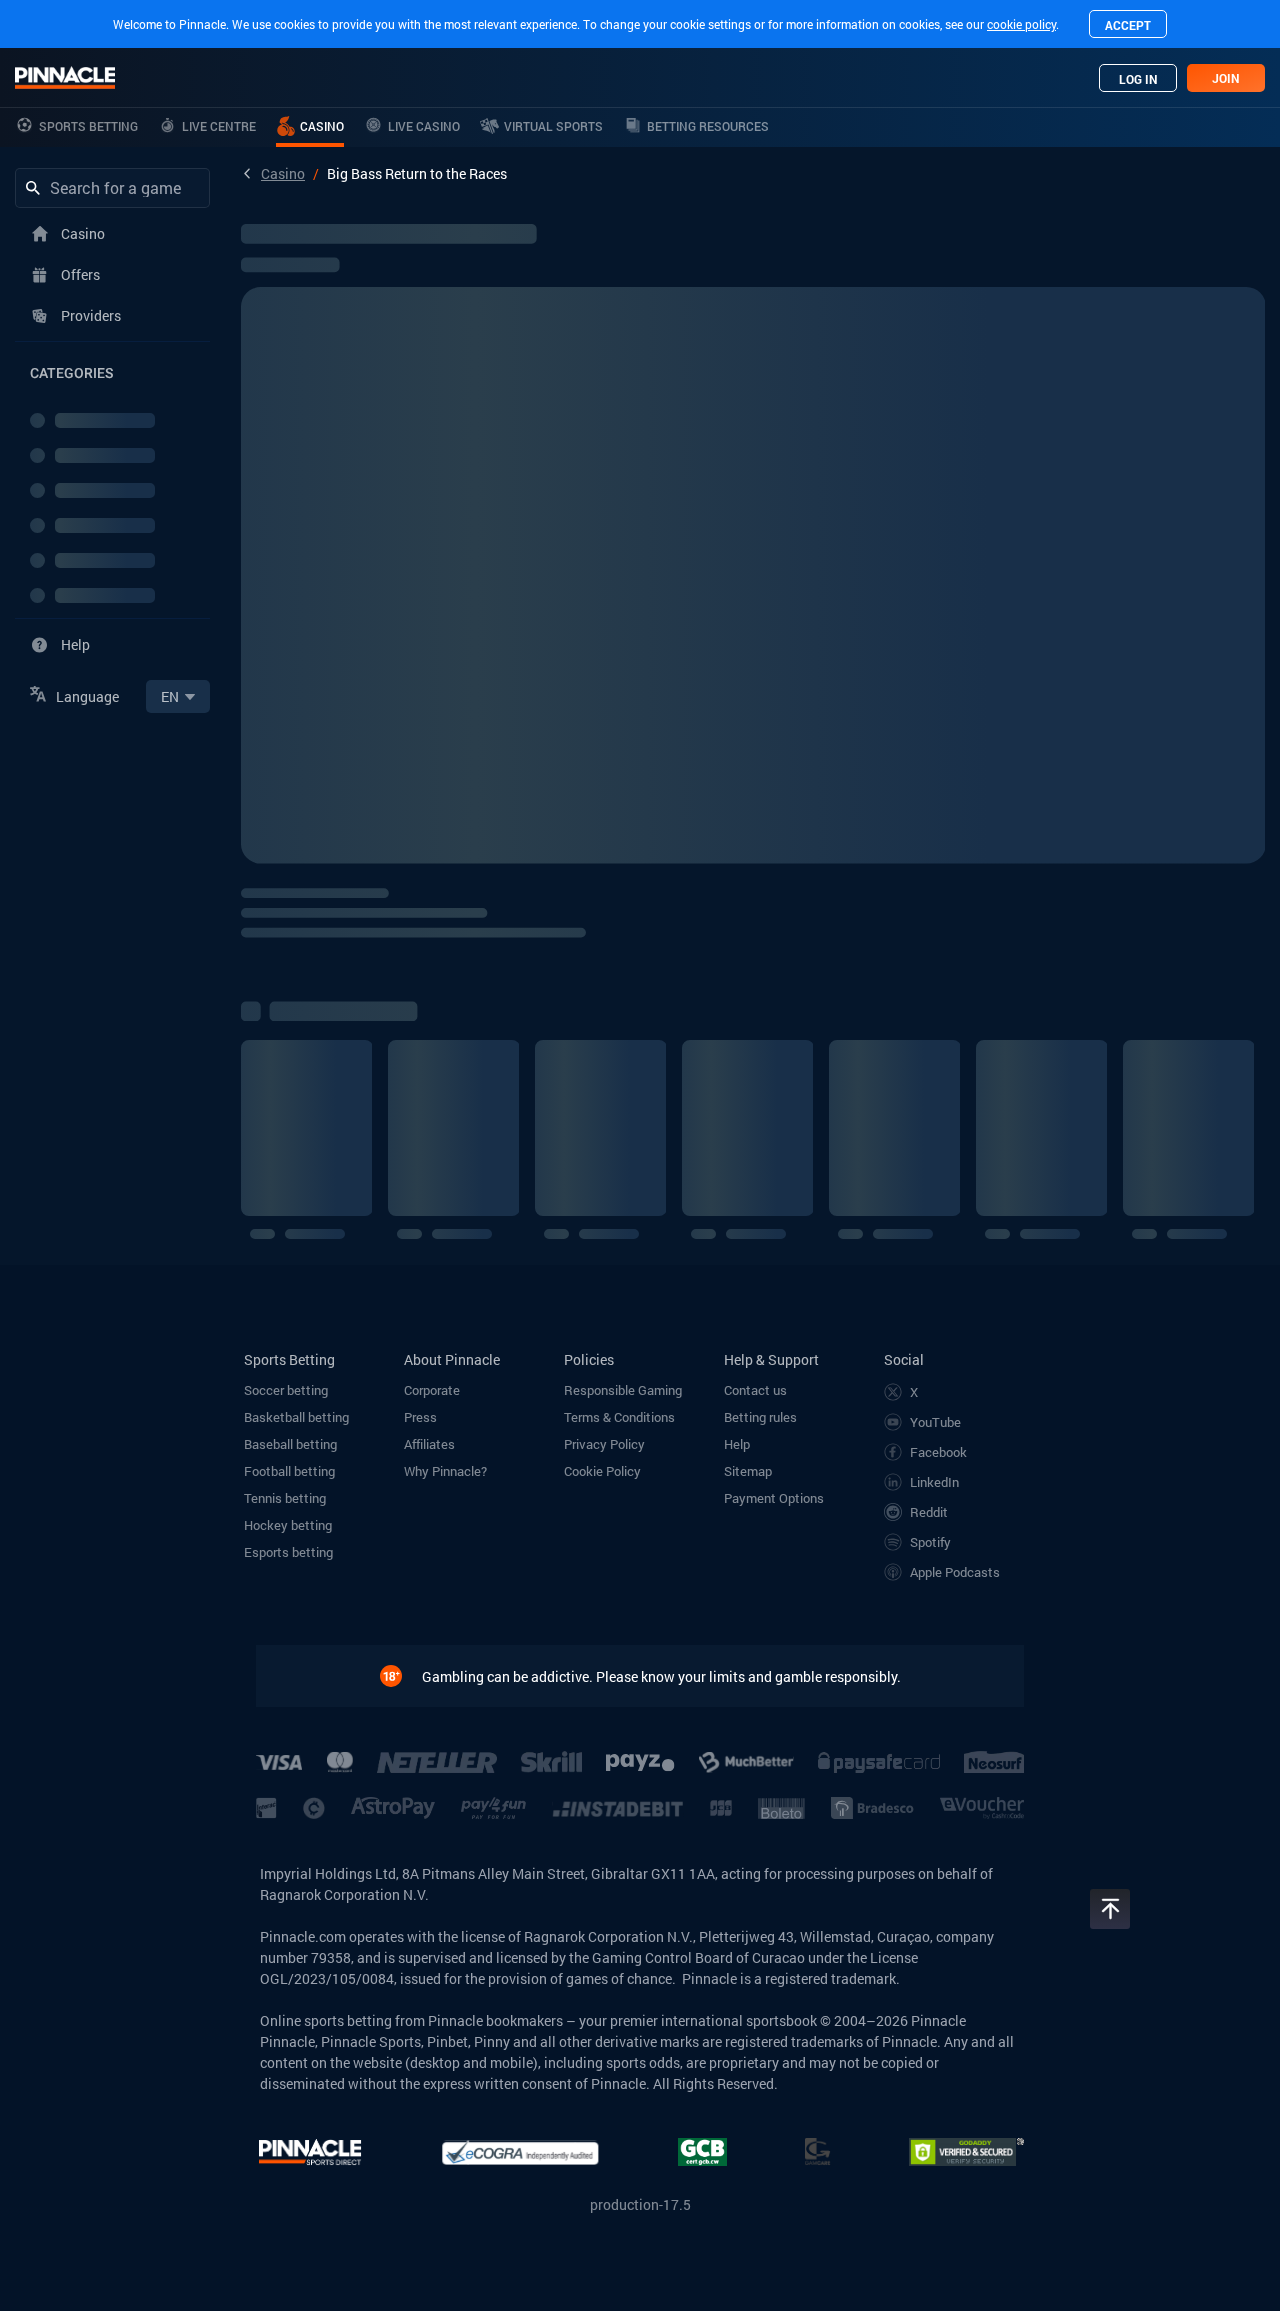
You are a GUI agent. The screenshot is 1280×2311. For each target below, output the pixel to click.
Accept (1128, 25)
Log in (1138, 79)
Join (1226, 78)
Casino (283, 173)
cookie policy (1021, 24)
